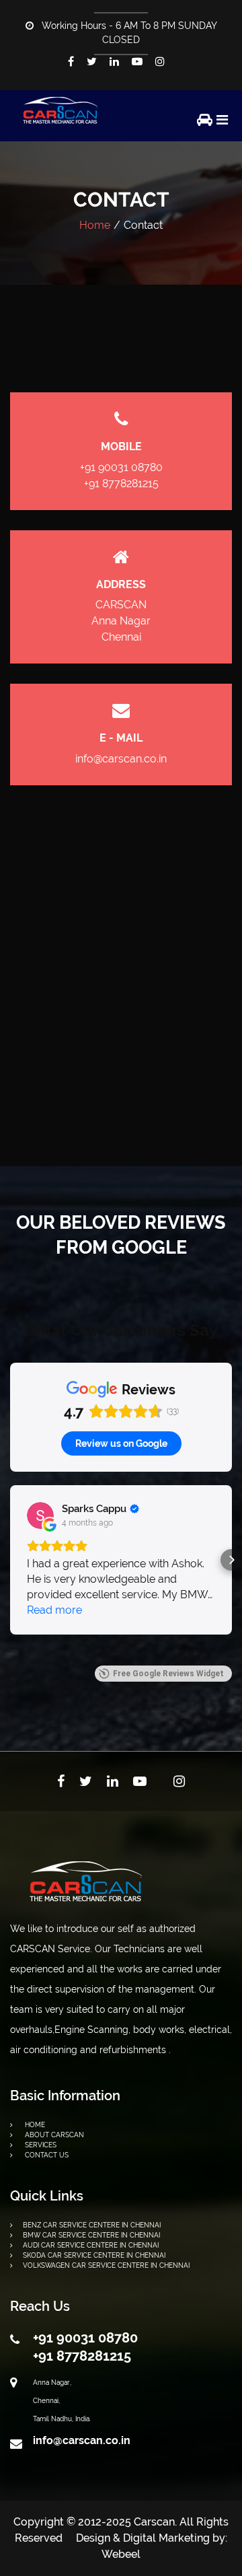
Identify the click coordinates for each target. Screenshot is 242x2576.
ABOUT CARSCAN (53, 2135)
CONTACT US (46, 2155)
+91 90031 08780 (121, 467)
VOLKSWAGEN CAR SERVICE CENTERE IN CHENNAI (106, 2265)
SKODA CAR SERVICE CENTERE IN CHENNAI (94, 2255)
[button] (11, 1560)
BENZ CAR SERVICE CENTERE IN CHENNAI (92, 2225)
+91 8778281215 (121, 484)
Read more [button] (54, 1610)
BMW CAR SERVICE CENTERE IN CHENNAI (91, 2235)
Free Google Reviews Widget (168, 1674)
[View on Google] (40, 1515)
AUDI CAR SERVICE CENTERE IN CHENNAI (91, 2245)
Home (95, 225)
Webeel (121, 2554)
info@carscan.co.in (121, 759)
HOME (34, 2125)
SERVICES (40, 2145)
